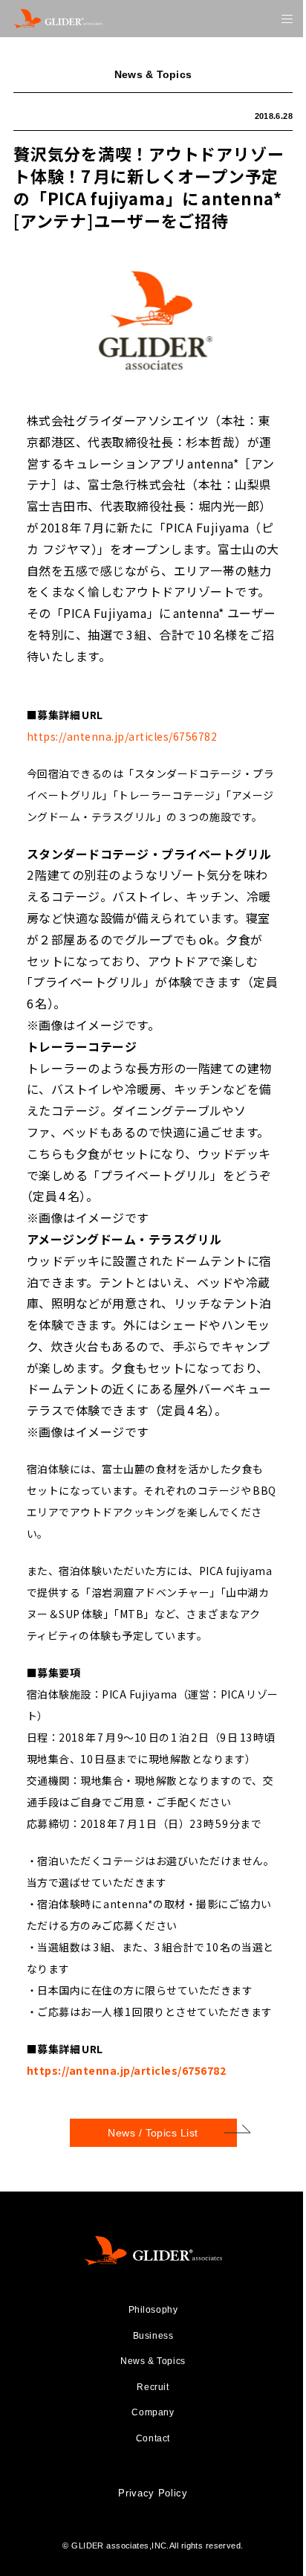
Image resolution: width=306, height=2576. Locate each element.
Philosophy (153, 2310)
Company (153, 2412)
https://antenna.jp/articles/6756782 (122, 735)
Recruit (153, 2387)
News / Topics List (153, 2133)
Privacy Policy (153, 2493)
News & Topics (153, 2361)
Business (153, 2336)
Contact (153, 2438)
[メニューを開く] (287, 19)
